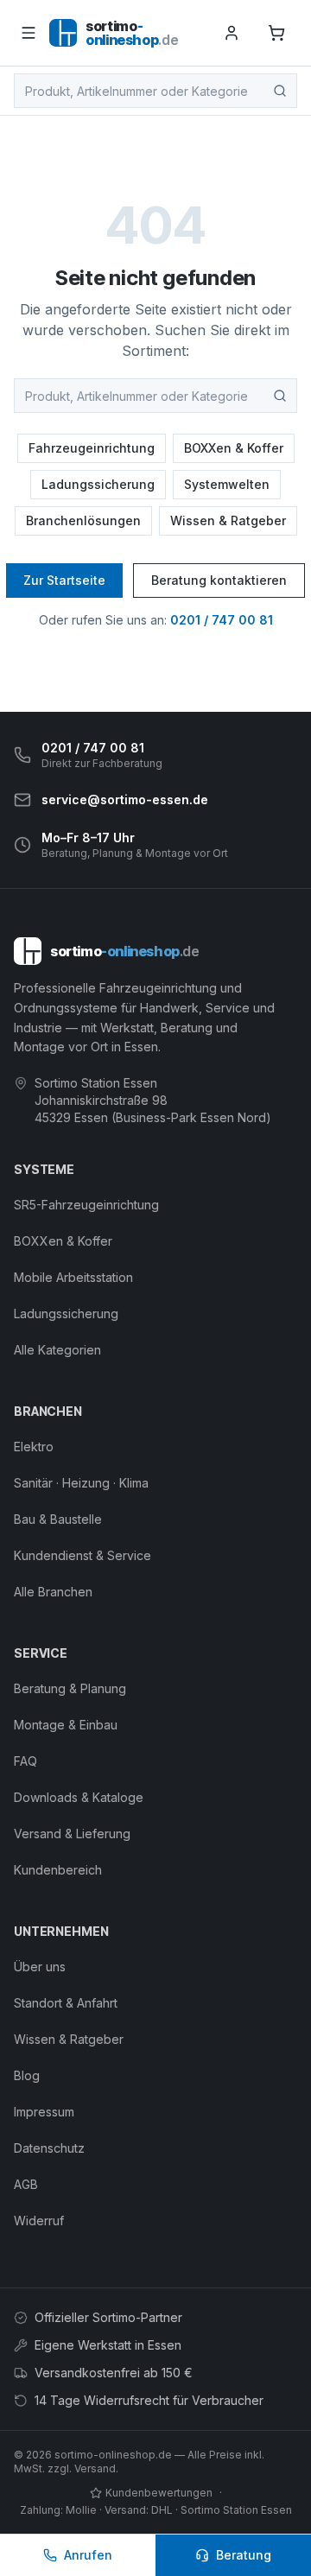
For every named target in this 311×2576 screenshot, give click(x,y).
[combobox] (155, 91)
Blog (27, 2075)
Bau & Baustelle (58, 1519)
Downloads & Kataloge (79, 1797)
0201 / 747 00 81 (222, 620)
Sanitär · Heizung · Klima (81, 1483)
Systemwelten (227, 484)
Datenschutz (49, 2148)
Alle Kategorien (57, 1350)
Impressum (44, 2112)
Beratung (244, 2555)
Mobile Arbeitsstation (73, 1277)
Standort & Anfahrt (66, 2003)
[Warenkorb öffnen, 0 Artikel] (276, 33)
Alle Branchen (53, 1592)
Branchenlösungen (83, 520)
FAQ (25, 1761)
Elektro (34, 1447)
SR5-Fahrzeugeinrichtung (86, 1205)
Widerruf (39, 2221)
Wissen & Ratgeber (228, 520)
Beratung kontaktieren (219, 580)
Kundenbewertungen (159, 2493)
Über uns (40, 1967)
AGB (26, 2184)
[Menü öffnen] (28, 33)
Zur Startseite (64, 580)
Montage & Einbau (66, 1725)
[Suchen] (280, 91)
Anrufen (88, 2555)
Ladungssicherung (98, 484)
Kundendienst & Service (83, 1555)
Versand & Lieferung (72, 1834)
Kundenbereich (58, 1870)
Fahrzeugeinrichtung (92, 448)
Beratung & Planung (70, 1688)
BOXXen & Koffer (234, 448)
